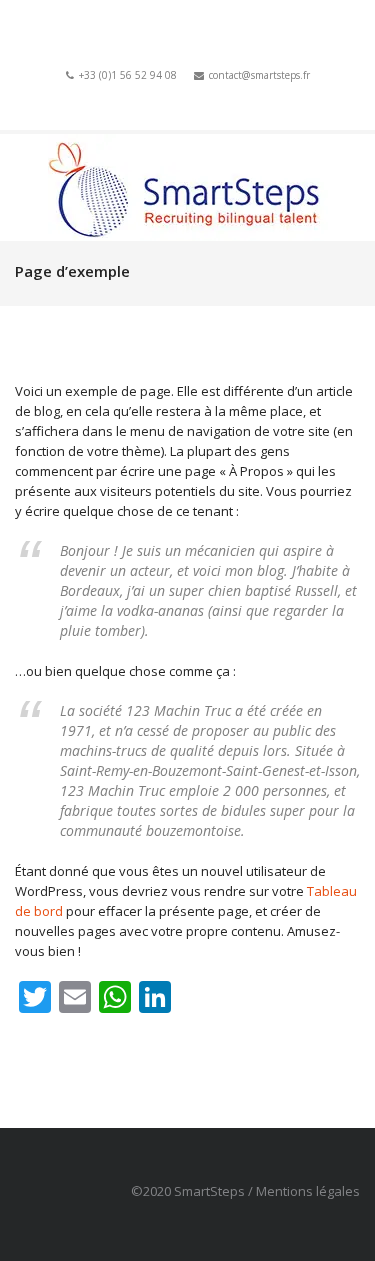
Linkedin (209, 98)
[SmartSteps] (188, 187)
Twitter (180, 98)
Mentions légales (308, 1191)
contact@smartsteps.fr (259, 75)
